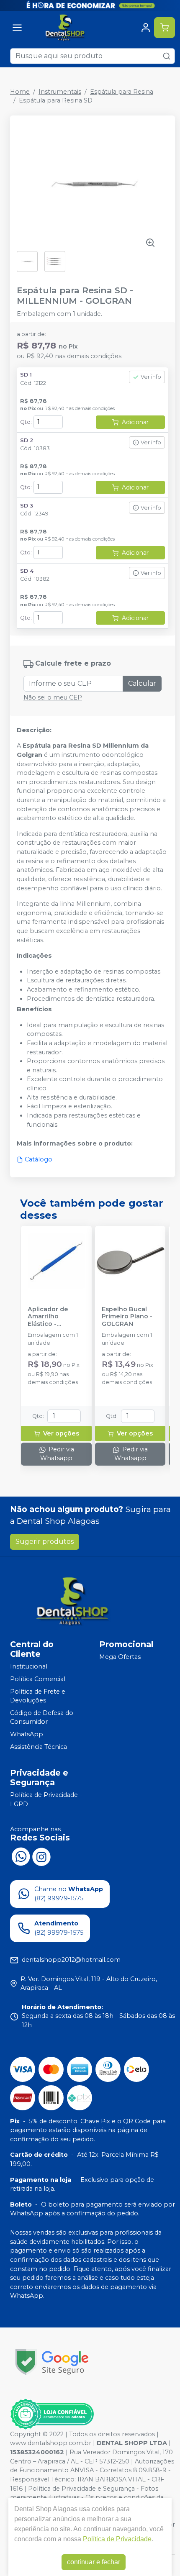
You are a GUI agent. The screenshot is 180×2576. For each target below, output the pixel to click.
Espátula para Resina (122, 92)
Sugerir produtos (45, 1542)
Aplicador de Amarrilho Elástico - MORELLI (48, 1317)
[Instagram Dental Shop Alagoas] (41, 1856)
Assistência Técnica (39, 1747)
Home (20, 92)
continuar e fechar (94, 2562)
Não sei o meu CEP (53, 697)
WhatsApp (27, 1734)
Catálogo (39, 1159)
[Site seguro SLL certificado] (52, 2362)
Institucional (29, 1666)
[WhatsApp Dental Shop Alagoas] (21, 1856)
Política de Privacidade (117, 2539)
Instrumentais (60, 92)
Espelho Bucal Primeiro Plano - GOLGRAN (127, 1317)
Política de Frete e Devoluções (38, 1696)
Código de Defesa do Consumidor (42, 1717)
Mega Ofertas (120, 1657)
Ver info (151, 377)
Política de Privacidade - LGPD (46, 1799)
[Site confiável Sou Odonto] (52, 2414)
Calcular (142, 683)
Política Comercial (38, 1679)
